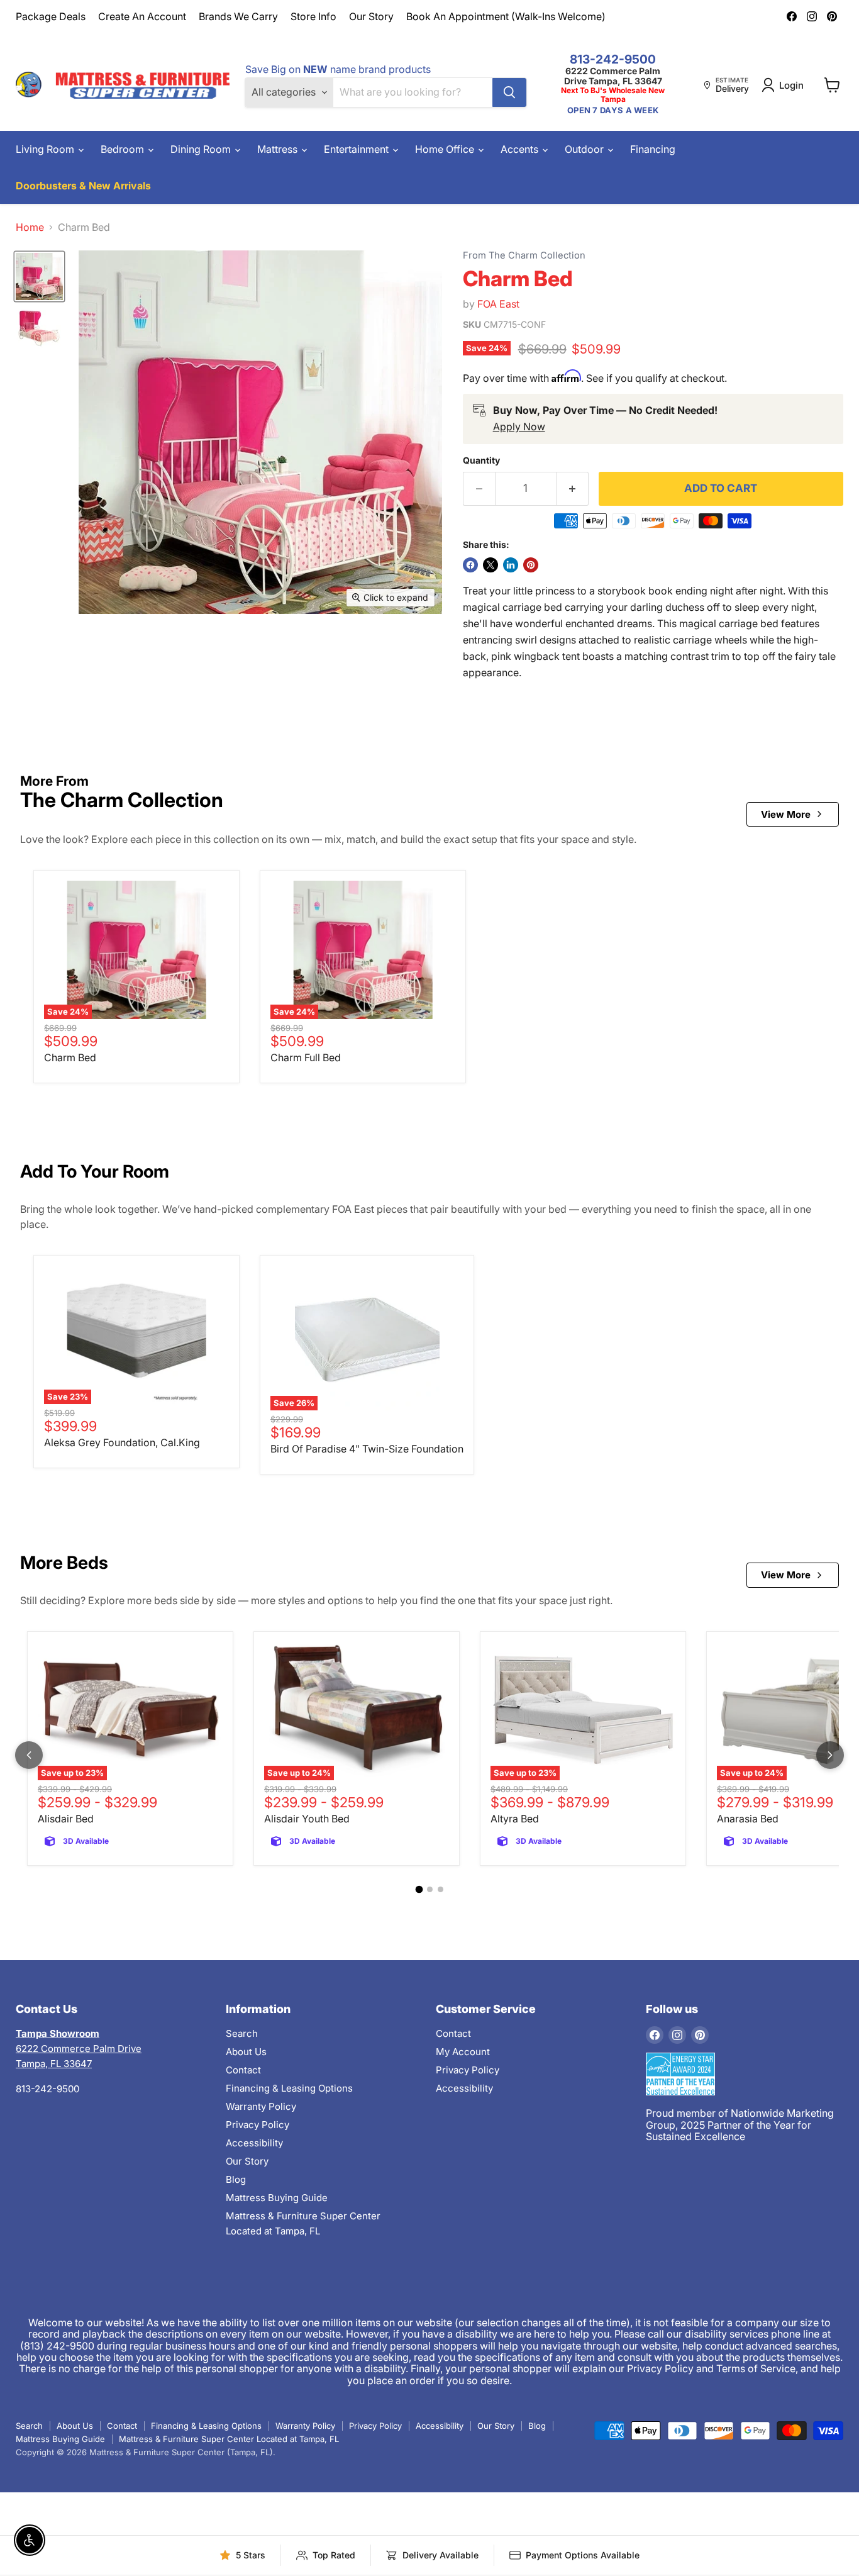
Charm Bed (70, 1057)
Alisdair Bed (66, 1819)
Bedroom (124, 149)
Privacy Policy (258, 2125)
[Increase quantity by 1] (573, 489)
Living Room (46, 149)
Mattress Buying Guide (277, 2198)
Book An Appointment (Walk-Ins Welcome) (506, 16)
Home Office (446, 149)
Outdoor (585, 149)
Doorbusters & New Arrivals (83, 186)
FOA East (498, 304)
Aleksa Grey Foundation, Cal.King (122, 1442)
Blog (236, 2179)
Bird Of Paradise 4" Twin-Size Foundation (367, 1449)
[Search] (509, 92)
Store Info (313, 16)
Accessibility (254, 2143)
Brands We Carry (238, 16)
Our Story (371, 16)
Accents (521, 149)
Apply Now (519, 427)
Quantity (481, 460)
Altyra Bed (515, 1819)
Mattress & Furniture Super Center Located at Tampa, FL (229, 2439)
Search (242, 2033)
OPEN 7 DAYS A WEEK (613, 110)
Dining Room (202, 149)
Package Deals (51, 16)
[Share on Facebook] (470, 565)
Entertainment (357, 149)
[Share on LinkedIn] (511, 565)
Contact (243, 2070)
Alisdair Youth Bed (307, 1819)
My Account (463, 2052)
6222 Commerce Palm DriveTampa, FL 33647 (79, 2049)
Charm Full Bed (306, 1057)
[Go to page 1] (419, 1890)
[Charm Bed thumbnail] (39, 276)
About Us (246, 2052)
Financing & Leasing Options (289, 2088)
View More (786, 814)
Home (30, 227)
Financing (653, 149)
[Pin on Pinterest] (531, 565)
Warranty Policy (261, 2106)
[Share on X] (490, 565)
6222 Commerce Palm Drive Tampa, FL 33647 (613, 76)
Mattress (279, 149)
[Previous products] (29, 1755)
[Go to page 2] (430, 1889)
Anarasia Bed (748, 1819)
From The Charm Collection (524, 256)
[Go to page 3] (441, 1889)
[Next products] (830, 1755)
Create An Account (142, 16)
